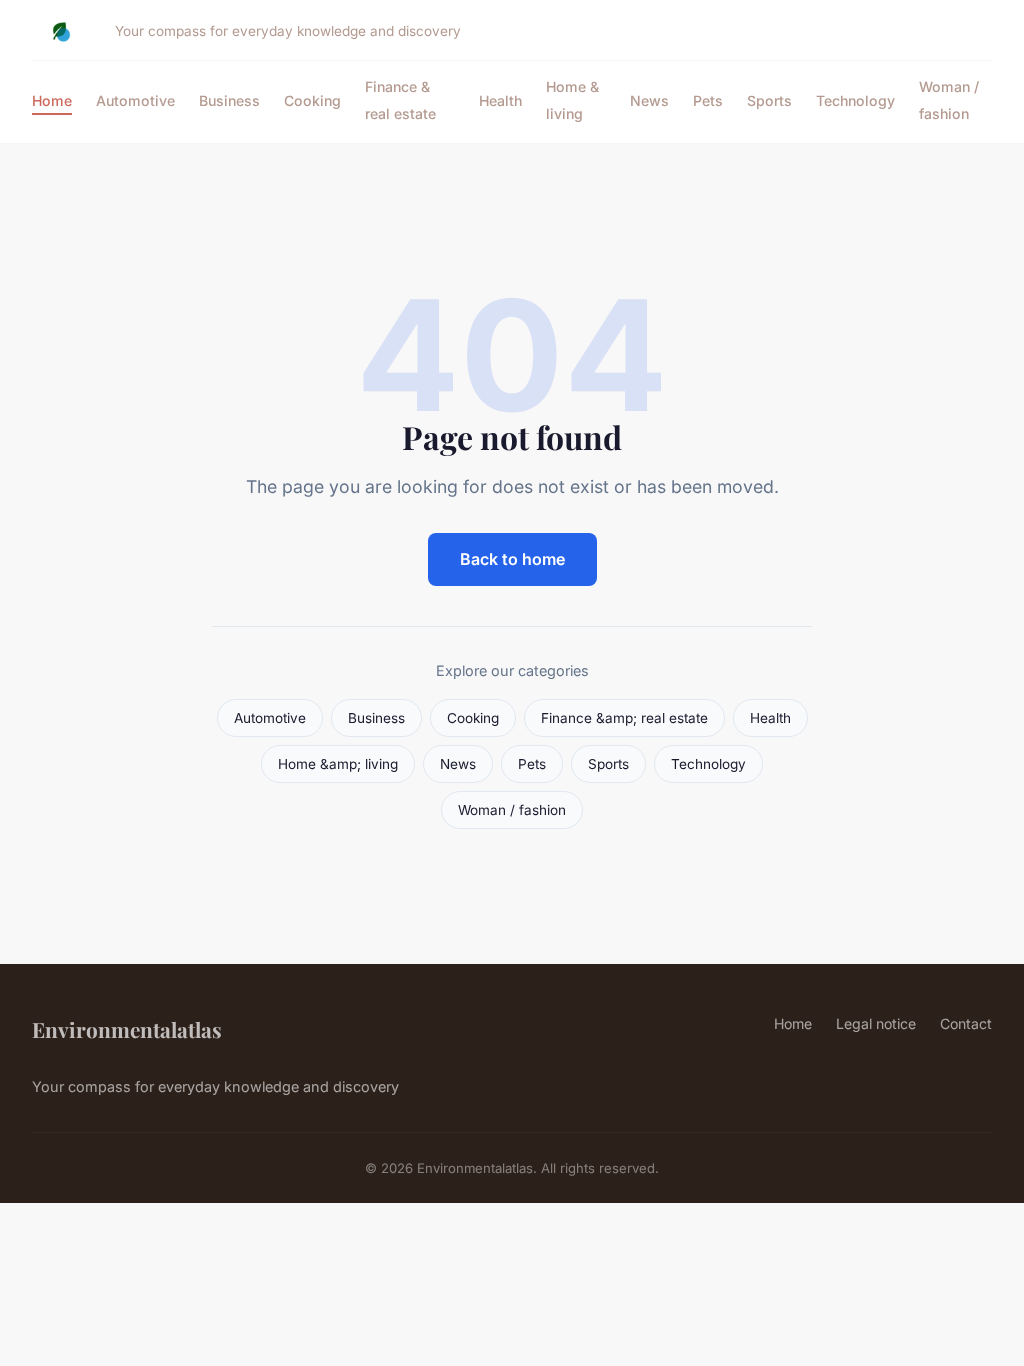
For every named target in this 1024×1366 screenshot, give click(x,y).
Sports (769, 100)
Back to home (512, 559)
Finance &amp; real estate (624, 718)
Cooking (312, 100)
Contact (966, 1023)
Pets (708, 100)
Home (52, 100)
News (649, 100)
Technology (855, 100)
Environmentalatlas (127, 1029)
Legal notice (876, 1023)
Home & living (572, 100)
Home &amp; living (338, 764)
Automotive (135, 100)
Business (229, 100)
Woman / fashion (949, 100)
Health (500, 100)
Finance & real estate (400, 100)
